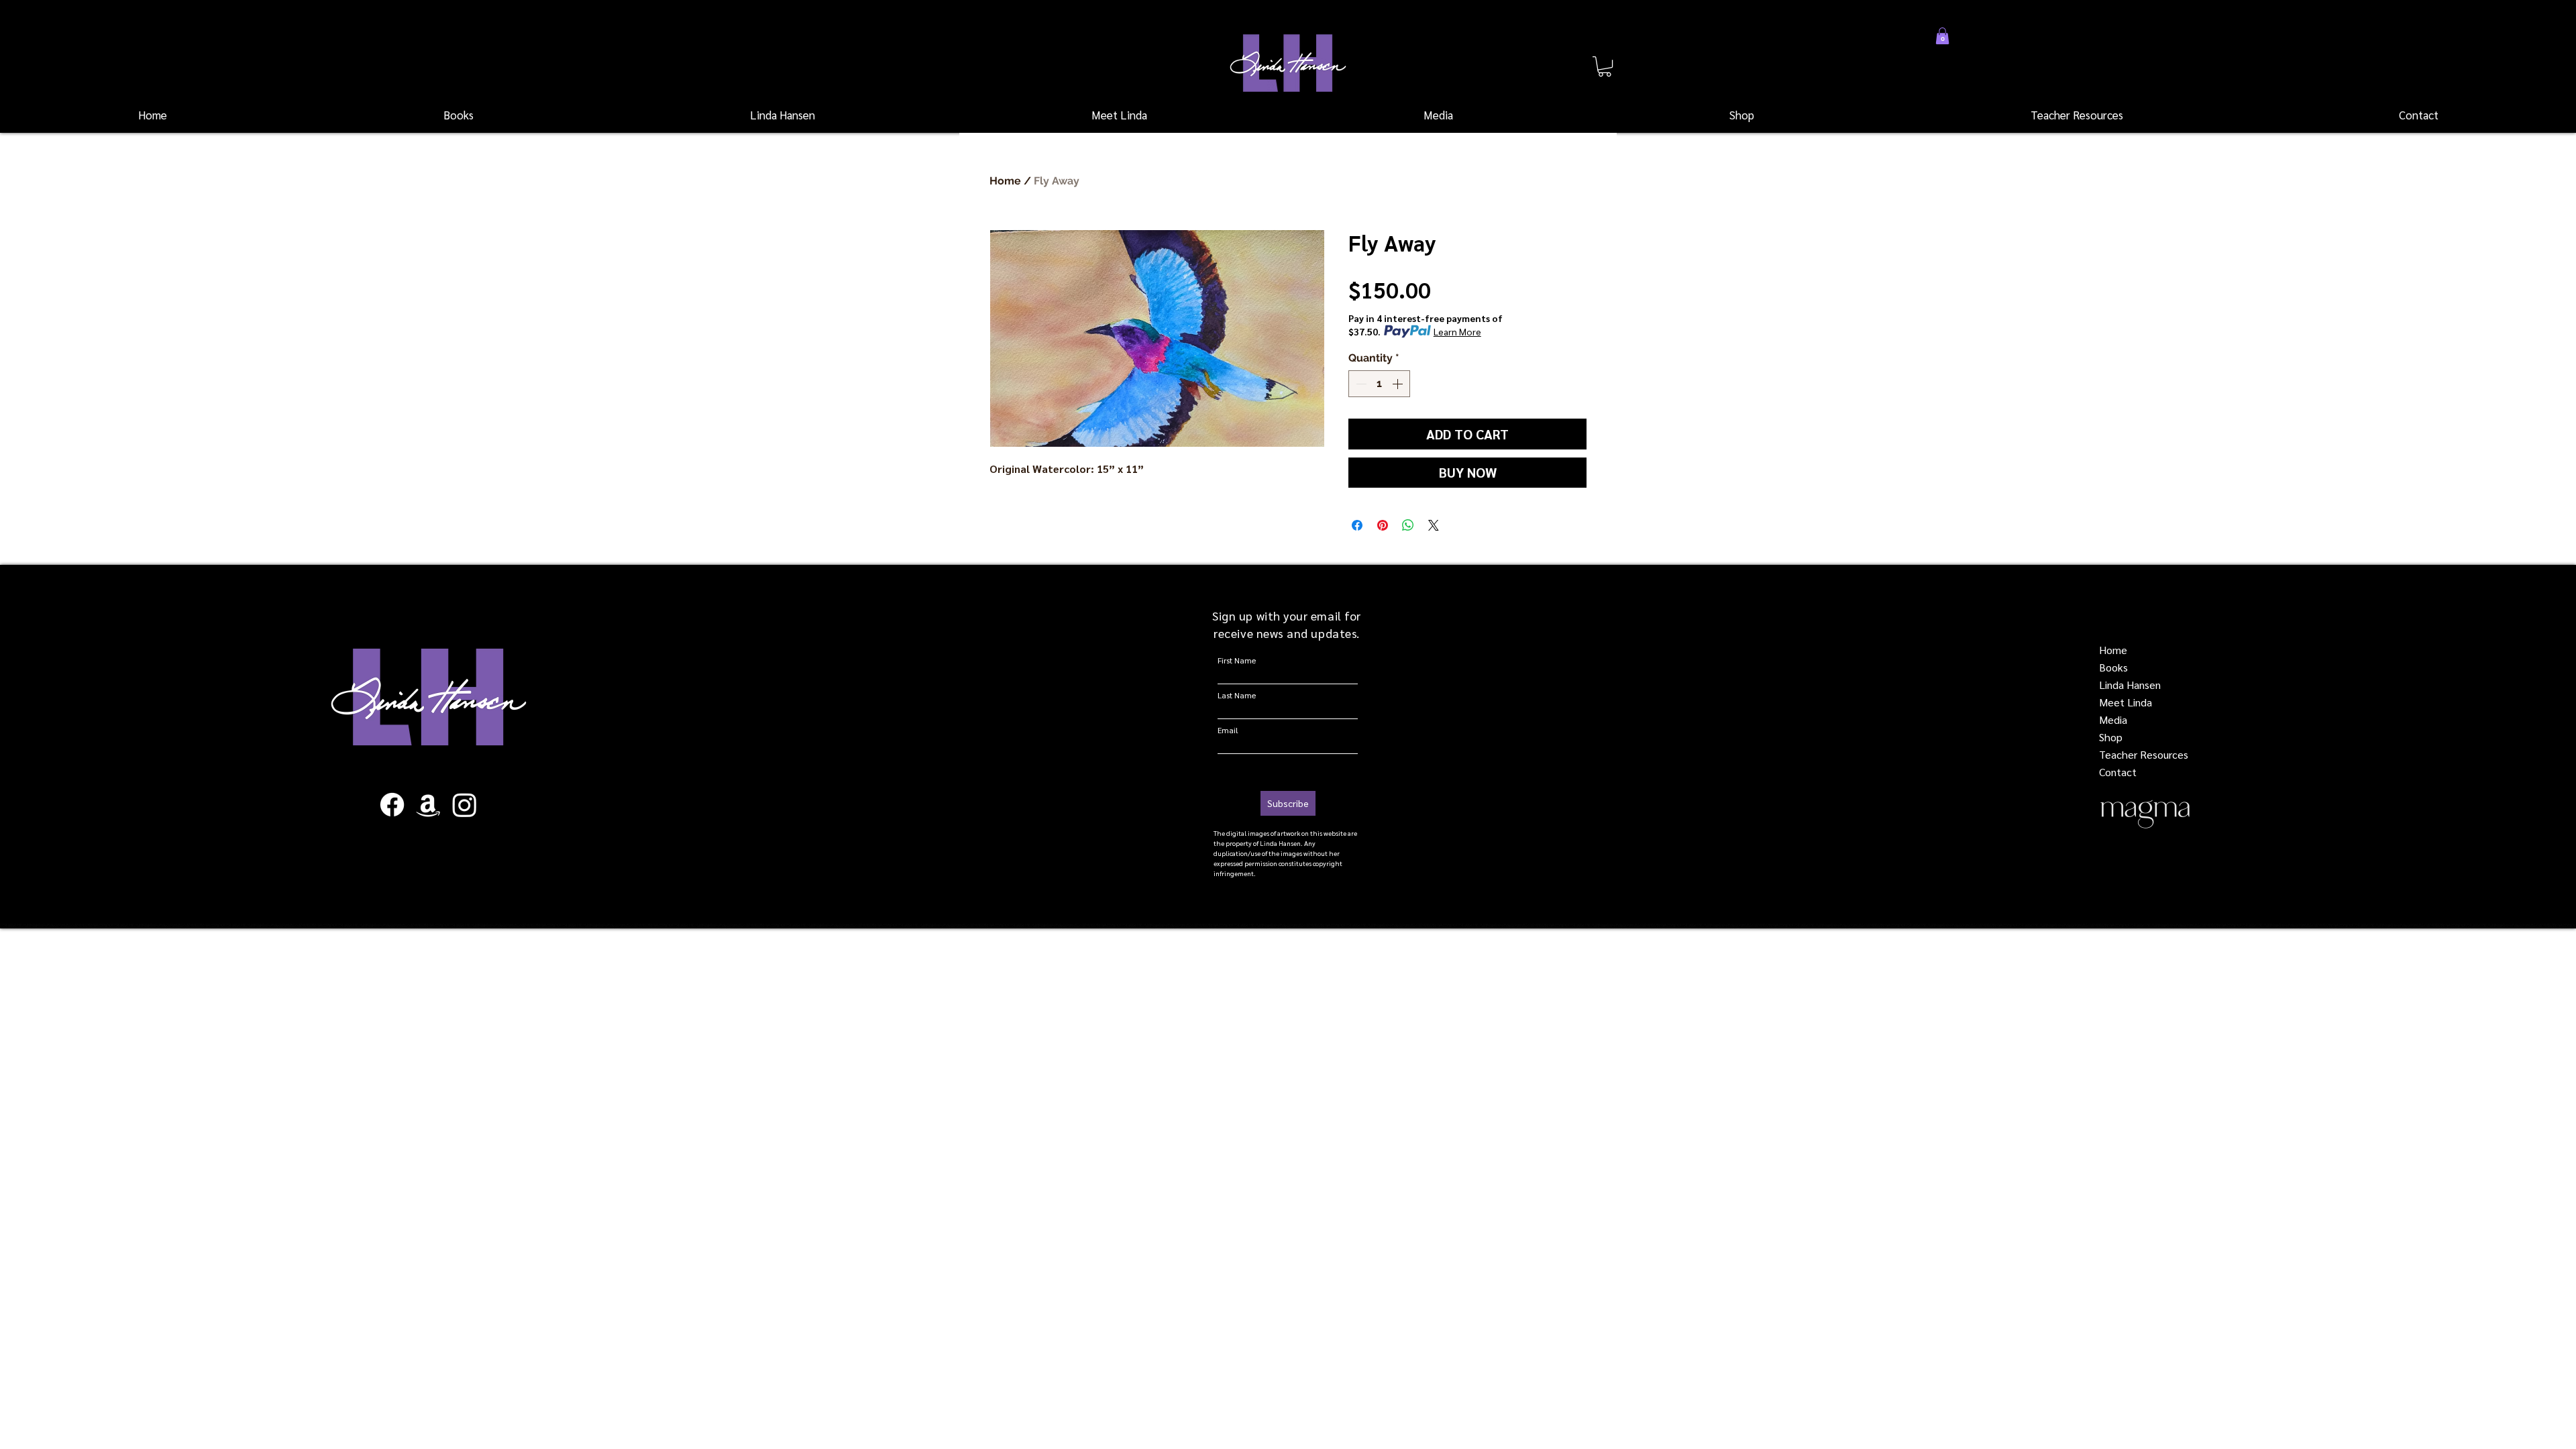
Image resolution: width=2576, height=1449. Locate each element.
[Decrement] (1360, 384)
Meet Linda (2126, 702)
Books (2113, 667)
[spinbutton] (1379, 384)
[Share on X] (1434, 525)
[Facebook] (392, 805)
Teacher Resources (2144, 754)
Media (2113, 719)
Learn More (1457, 331)
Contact (2118, 772)
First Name (1237, 660)
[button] (459, 115)
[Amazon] (428, 805)
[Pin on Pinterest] (1383, 525)
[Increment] (1399, 384)
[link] (1605, 66)
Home (1005, 181)
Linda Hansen (2130, 685)
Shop (2111, 737)
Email (1228, 730)
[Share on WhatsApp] (1408, 525)
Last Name (1237, 695)
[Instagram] (465, 805)
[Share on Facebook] (1357, 525)
